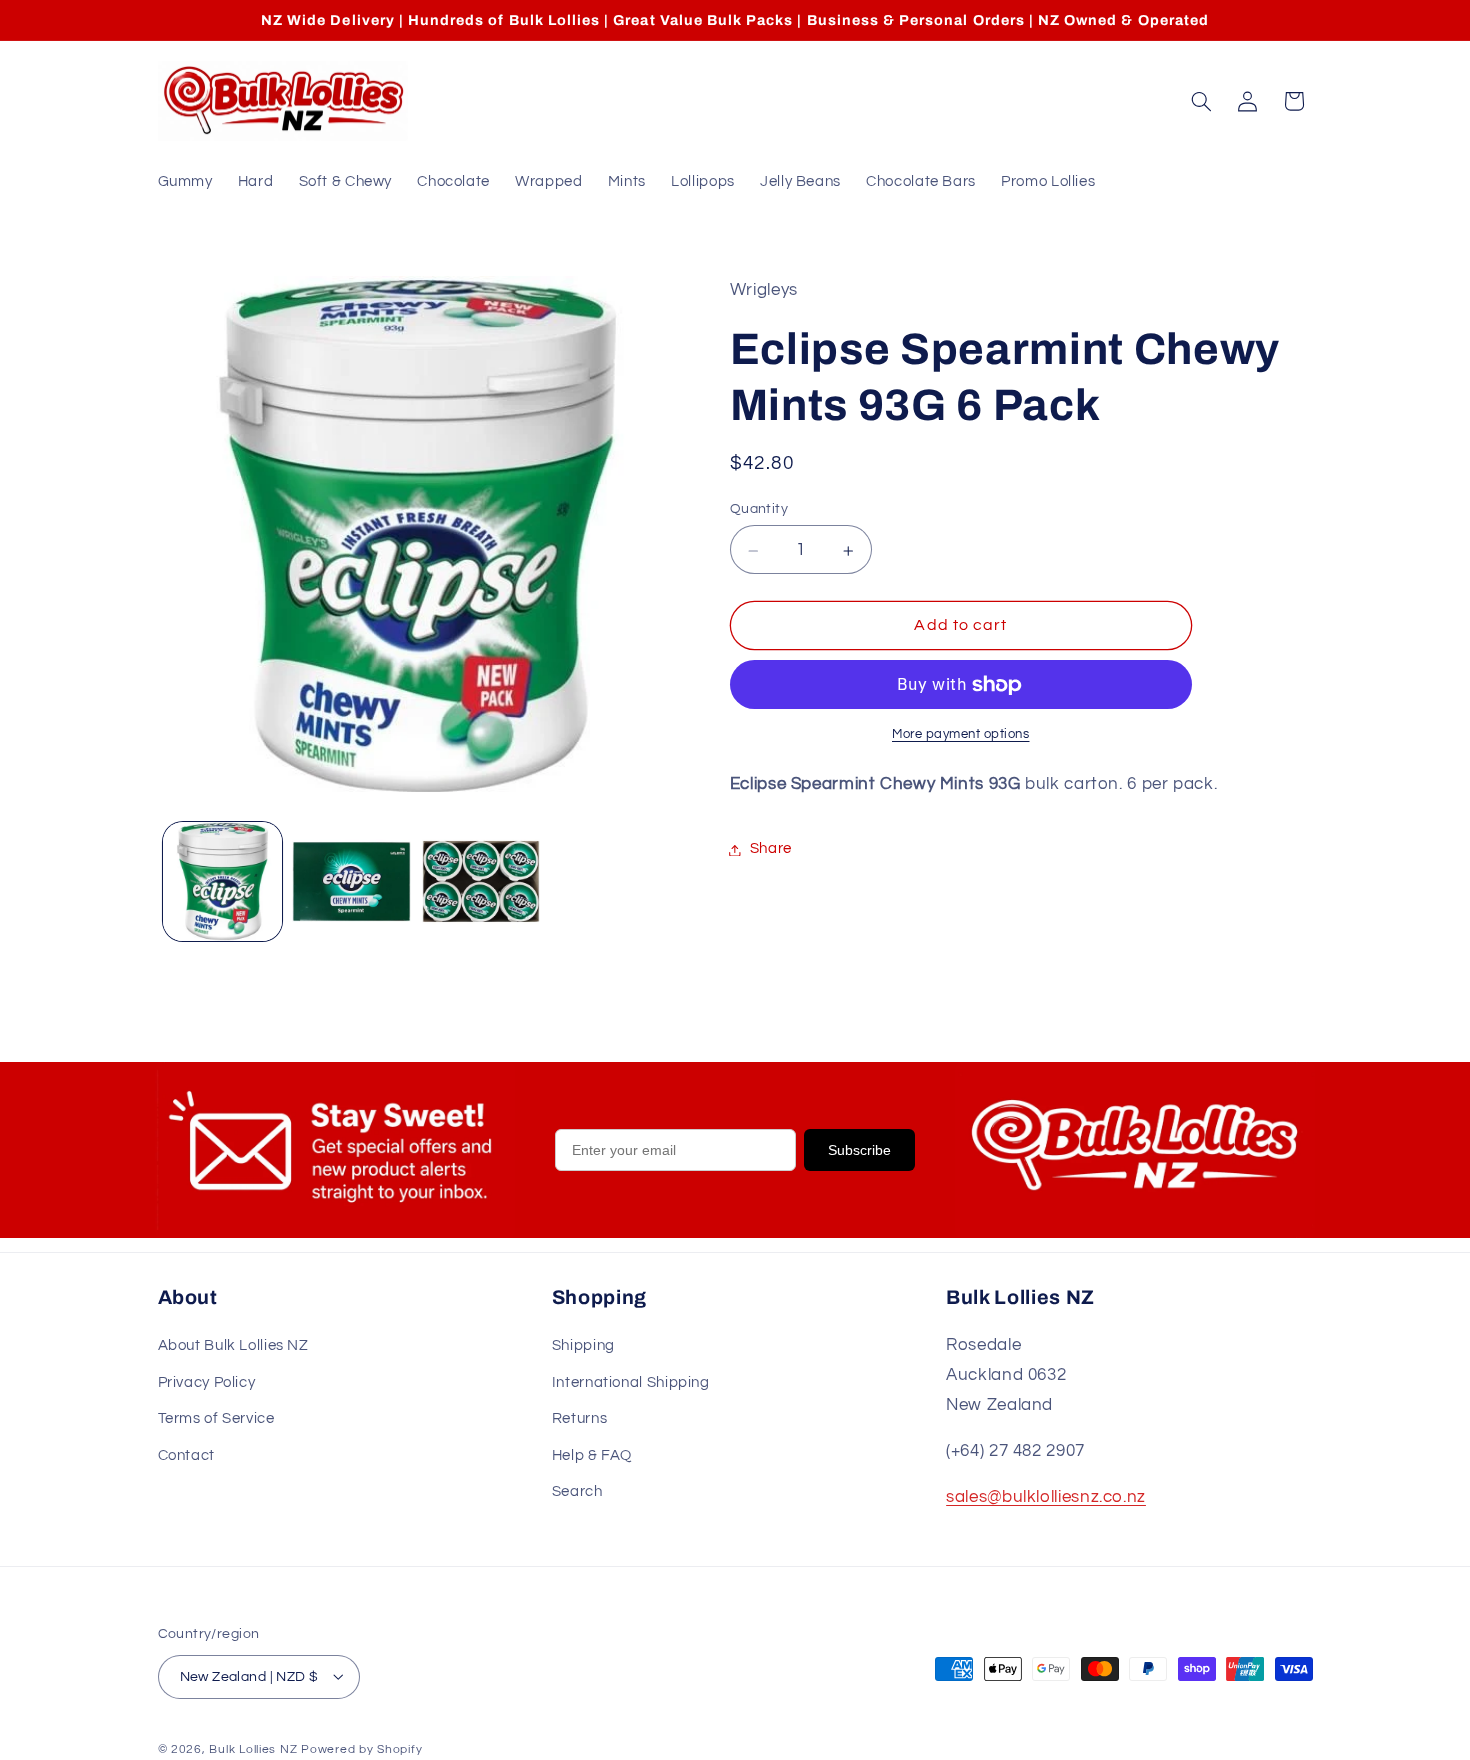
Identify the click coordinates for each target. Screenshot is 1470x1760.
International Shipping (631, 1382)
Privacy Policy (207, 1382)
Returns (579, 1418)
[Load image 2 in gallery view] (351, 881)
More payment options (961, 734)
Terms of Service (216, 1418)
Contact (186, 1455)
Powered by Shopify (361, 1748)
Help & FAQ (592, 1455)
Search (577, 1491)
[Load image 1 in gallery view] (222, 881)
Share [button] (771, 849)
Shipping (583, 1346)
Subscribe (859, 1150)
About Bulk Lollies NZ (233, 1346)
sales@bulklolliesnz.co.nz (1046, 1498)
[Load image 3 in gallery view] (481, 881)
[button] (1201, 101)
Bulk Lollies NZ (253, 1748)
